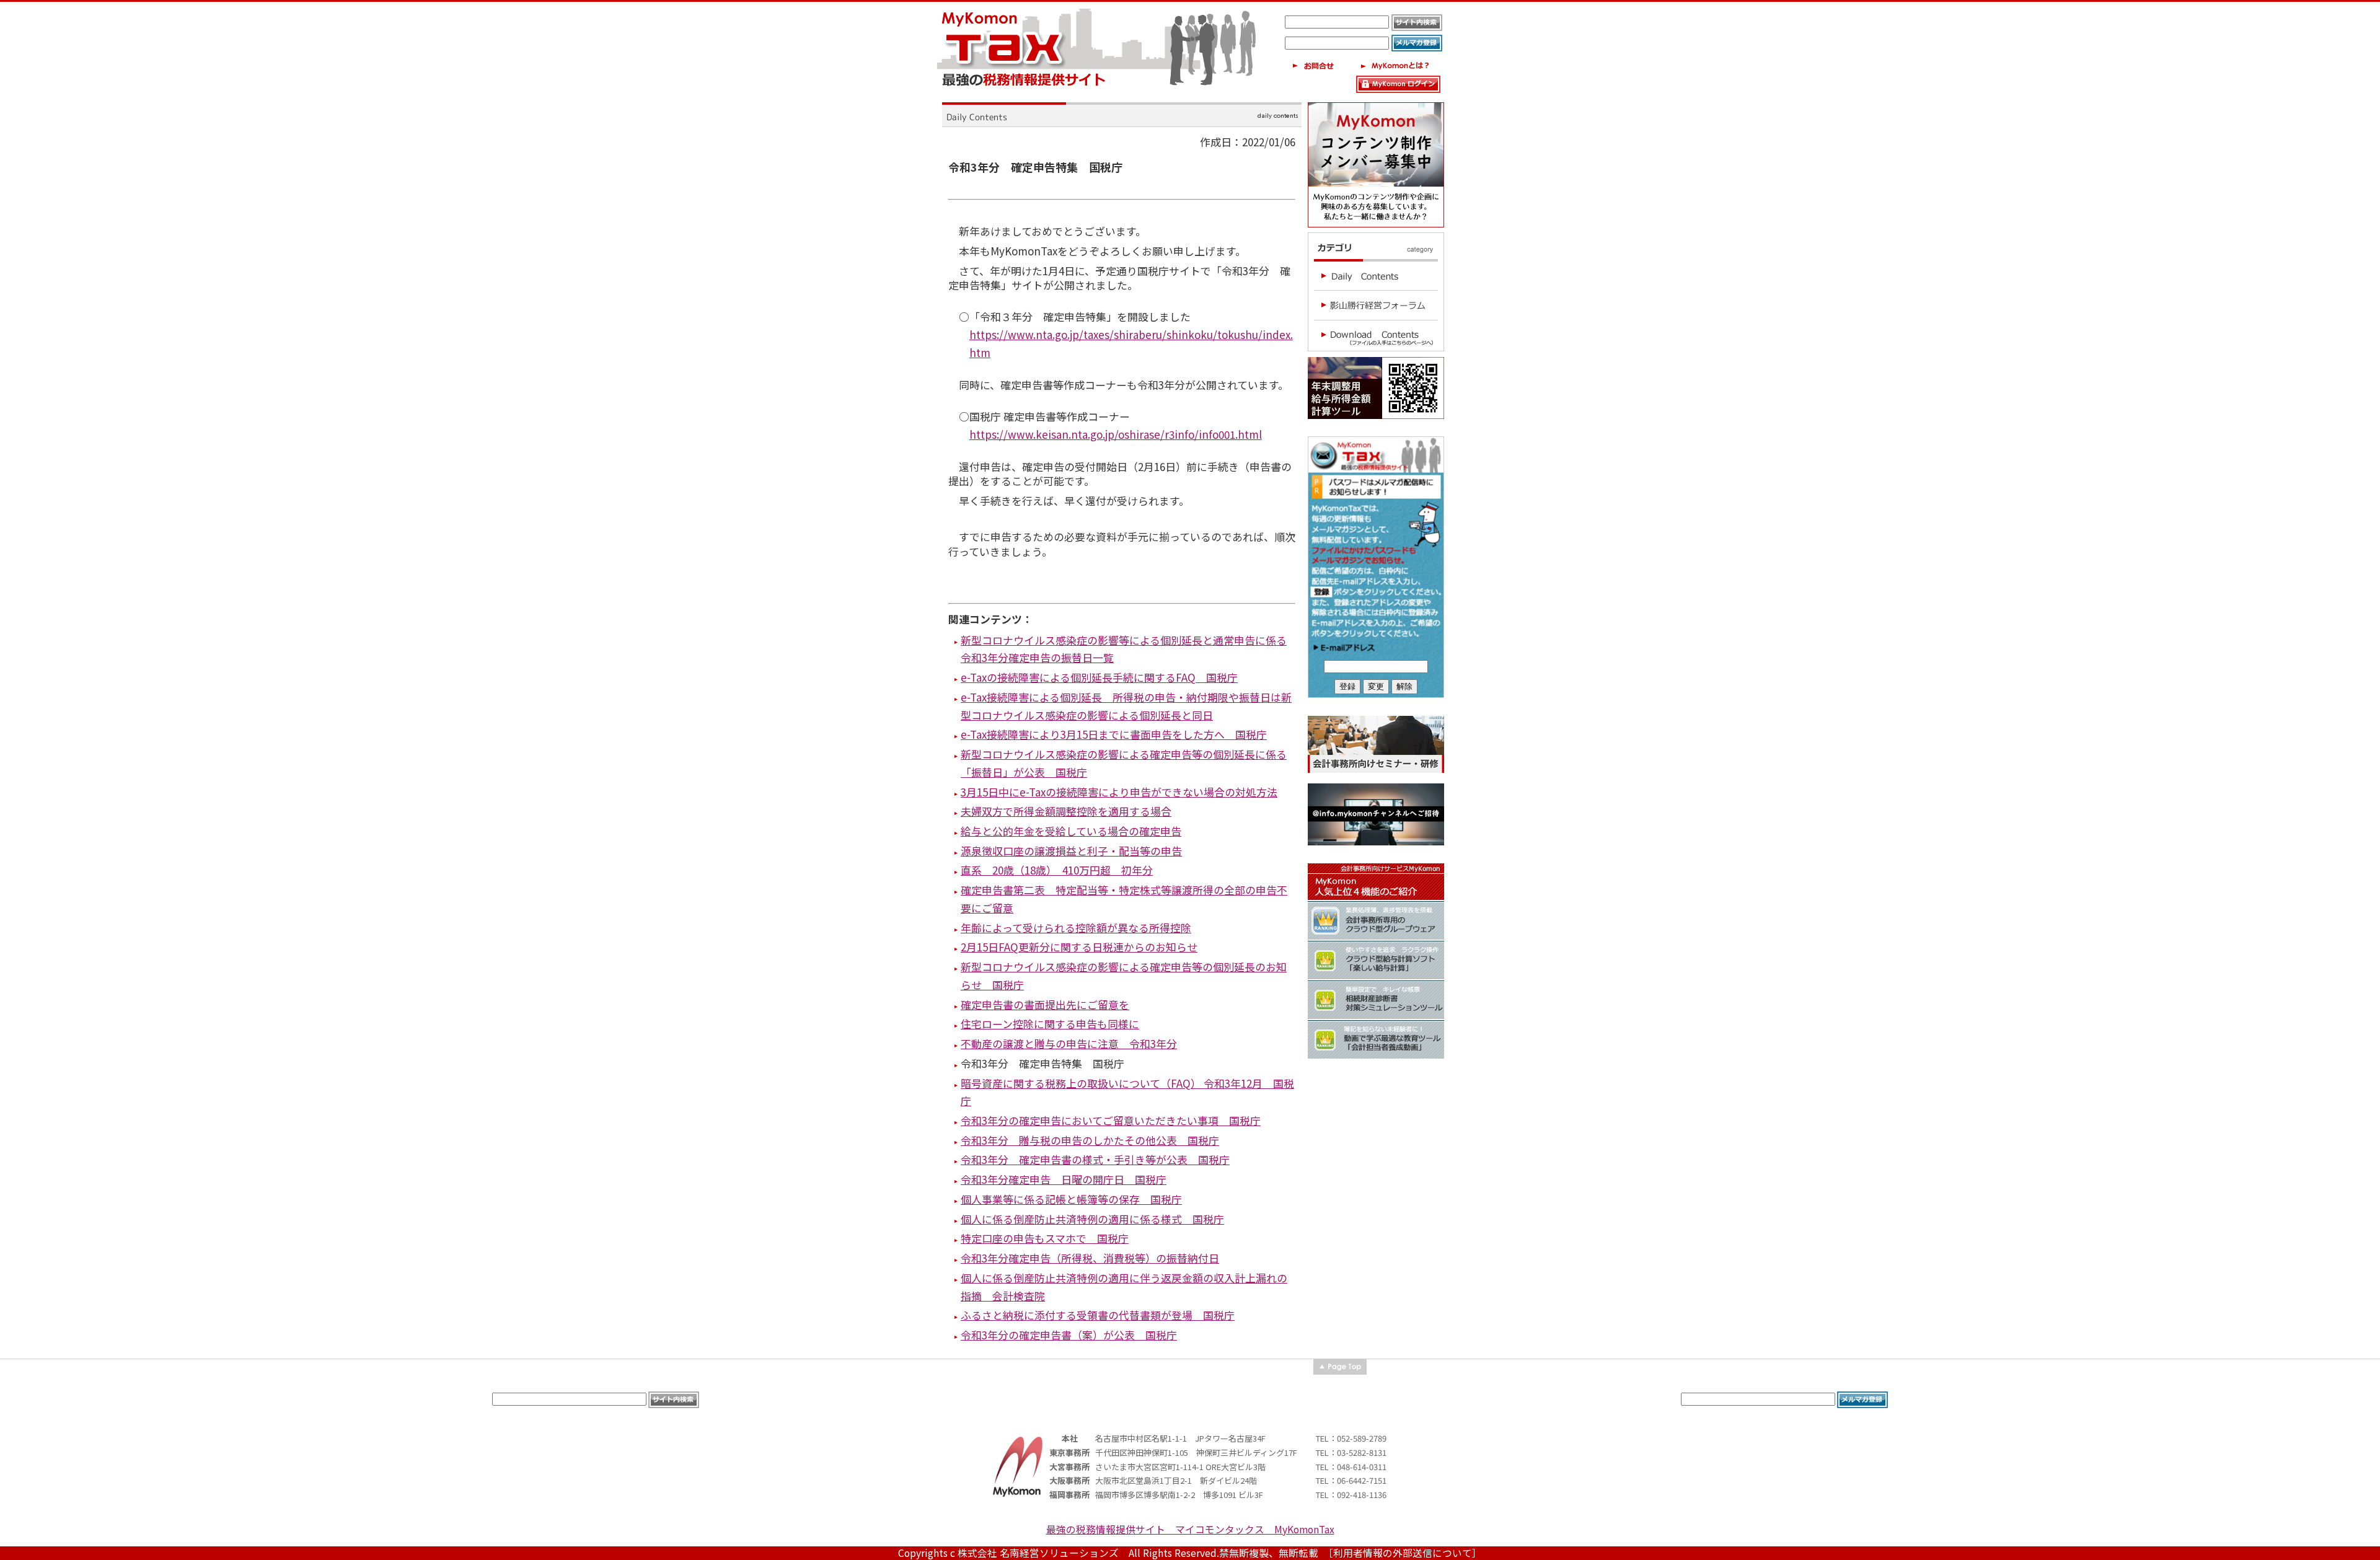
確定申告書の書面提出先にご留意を (1045, 1004)
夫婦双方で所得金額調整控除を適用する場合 (1066, 811)
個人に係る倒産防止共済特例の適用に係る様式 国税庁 (1092, 1219)
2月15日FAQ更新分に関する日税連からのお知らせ (1079, 947)
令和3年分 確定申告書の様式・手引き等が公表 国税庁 (1095, 1159)
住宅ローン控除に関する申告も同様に (1050, 1024)
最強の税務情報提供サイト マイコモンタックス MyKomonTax (1190, 1529)
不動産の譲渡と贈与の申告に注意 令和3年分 (1069, 1043)
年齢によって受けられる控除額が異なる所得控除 (1076, 928)
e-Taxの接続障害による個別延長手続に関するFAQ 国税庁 (1099, 677)
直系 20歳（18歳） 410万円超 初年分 (1057, 870)
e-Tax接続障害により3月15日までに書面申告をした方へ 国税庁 (1114, 734)
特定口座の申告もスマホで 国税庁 (1045, 1238)
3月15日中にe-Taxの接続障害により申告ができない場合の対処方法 (1119, 792)
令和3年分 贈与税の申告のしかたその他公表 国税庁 (1090, 1140)
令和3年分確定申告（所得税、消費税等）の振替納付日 (1090, 1258)
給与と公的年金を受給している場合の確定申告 (1071, 831)
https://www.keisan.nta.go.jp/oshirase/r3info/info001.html (1116, 434)
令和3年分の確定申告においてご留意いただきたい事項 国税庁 (1111, 1120)
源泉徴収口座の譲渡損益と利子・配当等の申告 (1071, 851)
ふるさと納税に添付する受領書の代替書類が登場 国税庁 (1098, 1315)
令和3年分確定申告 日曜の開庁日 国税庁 (1064, 1179)
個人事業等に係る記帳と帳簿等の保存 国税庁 (1071, 1199)
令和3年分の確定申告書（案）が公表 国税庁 (1069, 1335)
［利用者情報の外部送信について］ (1405, 1553)
